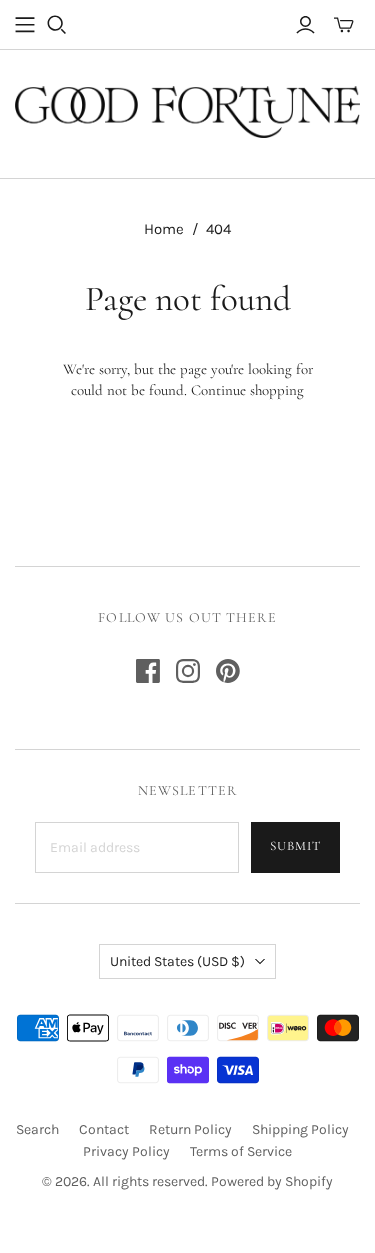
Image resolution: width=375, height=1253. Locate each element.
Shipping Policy (300, 1129)
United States (177, 961)
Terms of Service (241, 1151)
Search (37, 1129)
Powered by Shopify (272, 1181)
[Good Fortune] (187, 109)
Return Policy (190, 1129)
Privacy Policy (126, 1151)
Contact (104, 1129)
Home (164, 229)
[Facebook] (148, 671)
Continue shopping (247, 390)
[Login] (305, 25)
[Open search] (57, 25)
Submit (295, 846)
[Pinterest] (228, 671)
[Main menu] (25, 25)
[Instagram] (188, 671)
